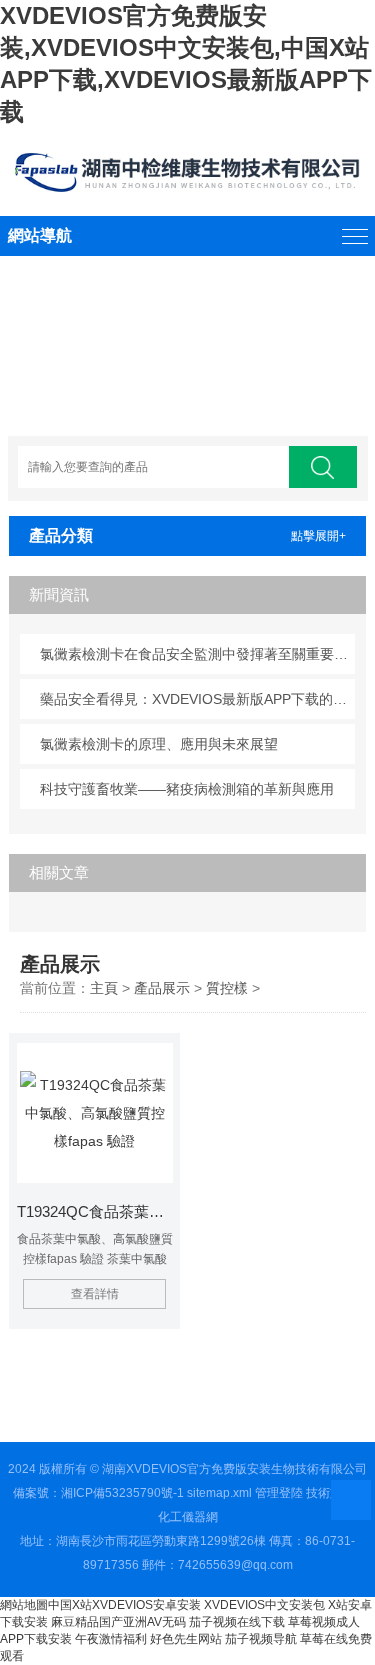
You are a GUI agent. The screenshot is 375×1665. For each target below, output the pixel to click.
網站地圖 (24, 1605)
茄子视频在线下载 (237, 1622)
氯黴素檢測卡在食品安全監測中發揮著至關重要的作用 (197, 654)
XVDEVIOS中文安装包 (264, 1605)
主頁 (104, 988)
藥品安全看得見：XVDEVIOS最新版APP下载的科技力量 (197, 699)
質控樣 (227, 988)
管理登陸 (279, 1493)
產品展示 (162, 988)
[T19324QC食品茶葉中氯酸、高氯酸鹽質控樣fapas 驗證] (95, 1113)
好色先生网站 (186, 1639)
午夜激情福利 (111, 1639)
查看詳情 (95, 1294)
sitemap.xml (219, 1493)
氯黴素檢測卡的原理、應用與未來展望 (159, 744)
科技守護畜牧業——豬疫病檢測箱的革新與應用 (187, 789)
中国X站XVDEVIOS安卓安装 (124, 1605)
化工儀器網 (188, 1517)
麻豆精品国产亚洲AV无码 (118, 1622)
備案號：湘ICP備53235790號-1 (98, 1493)
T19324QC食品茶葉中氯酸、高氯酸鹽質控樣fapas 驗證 (95, 1211)
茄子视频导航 (261, 1639)
